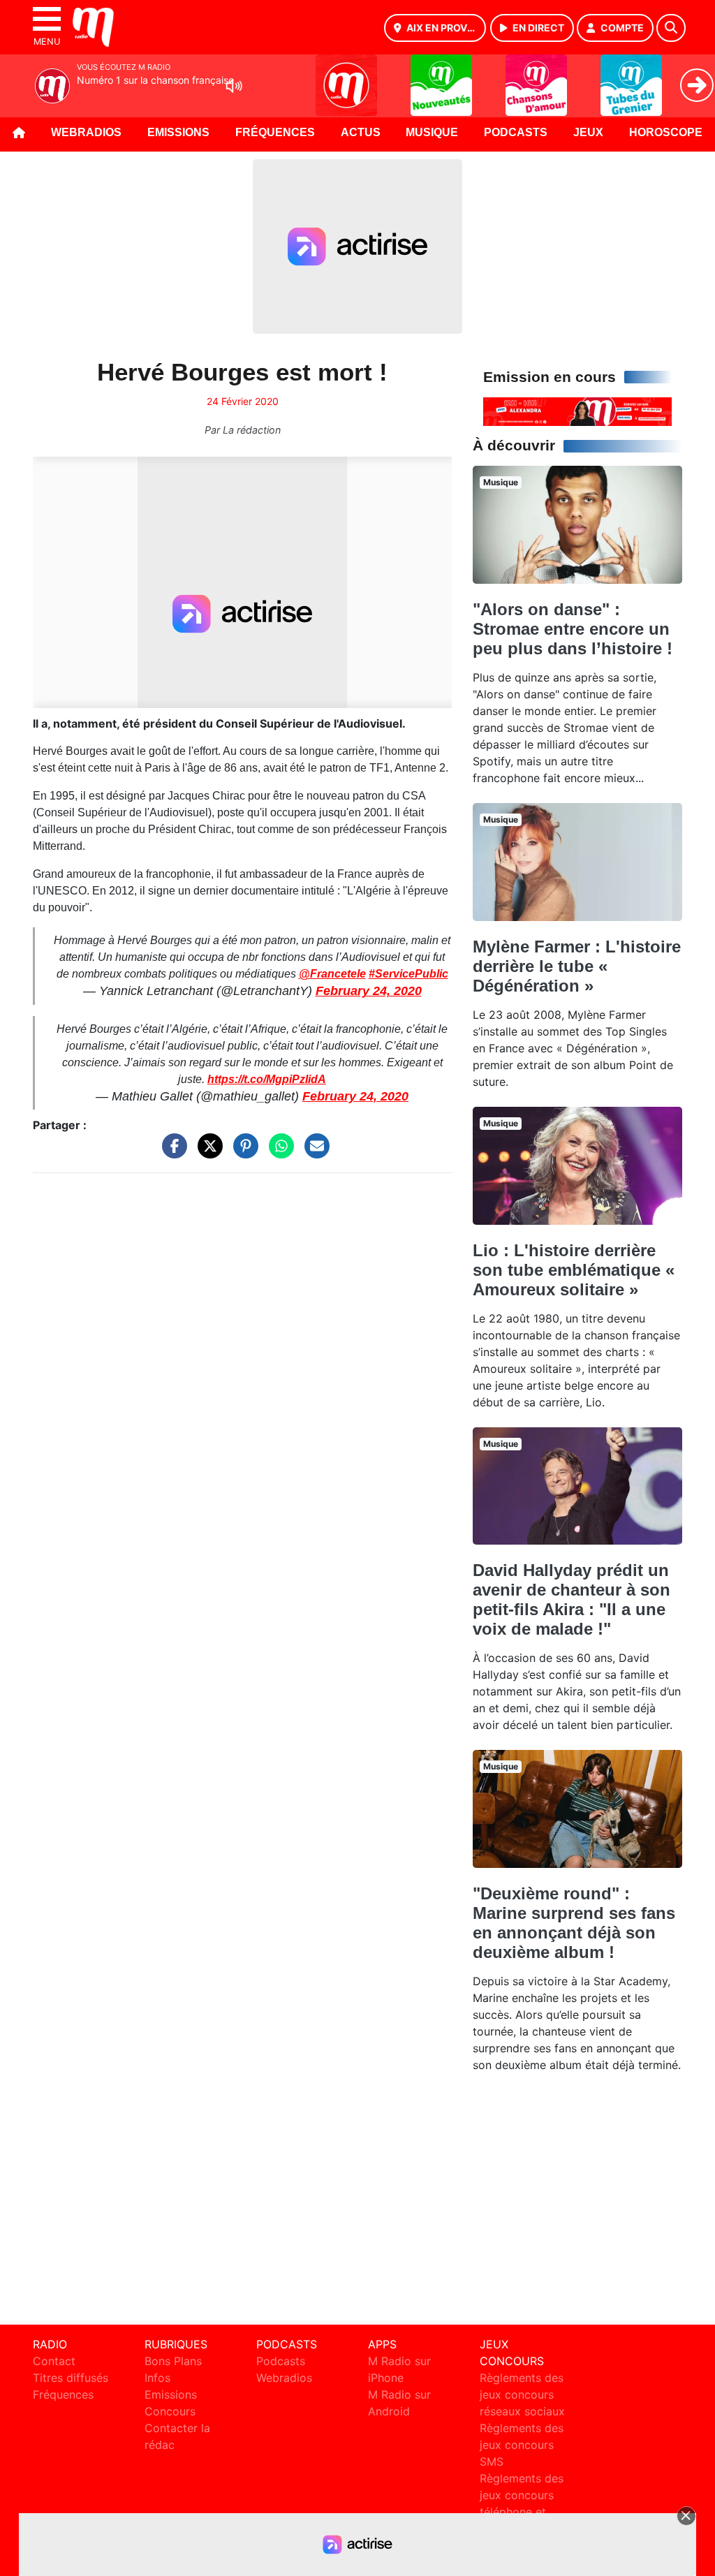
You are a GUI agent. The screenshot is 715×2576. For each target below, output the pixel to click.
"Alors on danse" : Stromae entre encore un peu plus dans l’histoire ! (573, 629)
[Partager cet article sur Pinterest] (242, 1153)
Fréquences (275, 132)
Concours (170, 2411)
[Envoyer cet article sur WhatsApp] (278, 1153)
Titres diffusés (71, 2378)
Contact (54, 2361)
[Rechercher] (671, 28)
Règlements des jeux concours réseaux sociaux (522, 2394)
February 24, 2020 (369, 991)
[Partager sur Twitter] (207, 1153)
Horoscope (666, 132)
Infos (157, 2378)
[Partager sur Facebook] (171, 1153)
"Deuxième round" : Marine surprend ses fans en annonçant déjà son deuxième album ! (574, 1923)
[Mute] (234, 86)
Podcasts (516, 132)
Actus (361, 132)
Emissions (178, 132)
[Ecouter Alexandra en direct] (577, 411)
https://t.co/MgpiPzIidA (267, 1079)
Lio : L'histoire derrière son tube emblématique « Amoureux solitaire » (574, 1270)
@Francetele (332, 974)
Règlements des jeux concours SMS (522, 2445)
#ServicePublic (408, 974)
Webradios (86, 132)
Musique (432, 132)
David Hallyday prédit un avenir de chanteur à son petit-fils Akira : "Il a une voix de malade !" (572, 1599)
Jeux (588, 132)
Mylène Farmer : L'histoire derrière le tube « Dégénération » (577, 966)
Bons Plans (173, 2361)
